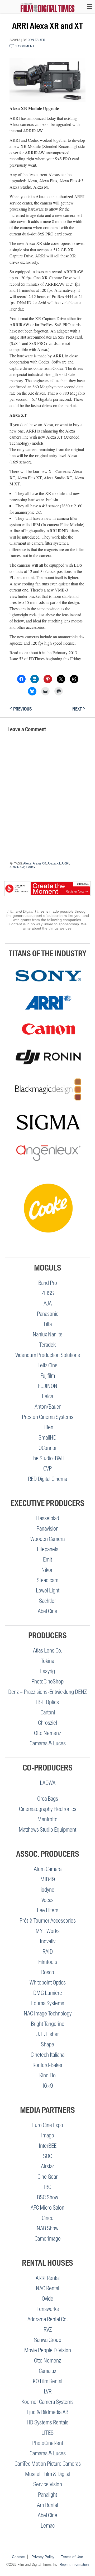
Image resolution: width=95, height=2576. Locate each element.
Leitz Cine (47, 1365)
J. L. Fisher (48, 2034)
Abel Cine (47, 1611)
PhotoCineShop (47, 1681)
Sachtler (47, 1601)
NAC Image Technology (48, 2013)
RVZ (48, 2330)
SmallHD (47, 1438)
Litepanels (48, 1549)
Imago (48, 2135)
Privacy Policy (43, 2557)
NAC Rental (47, 2288)
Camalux (47, 2371)
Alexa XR (39, 863)
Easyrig (47, 1671)
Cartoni (48, 1712)
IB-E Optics (47, 1702)
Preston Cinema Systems (48, 1417)
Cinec (47, 2218)
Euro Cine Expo (48, 2125)
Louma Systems (48, 2003)
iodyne (47, 1890)
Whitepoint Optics (48, 1983)
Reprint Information (74, 2564)
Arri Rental (47, 2505)
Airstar (47, 2166)
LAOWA (48, 1783)
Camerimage (48, 2239)
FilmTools (48, 1962)
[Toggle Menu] (87, 6)
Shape (47, 2044)
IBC (48, 2187)
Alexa (27, 863)
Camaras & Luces (48, 1743)
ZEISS (48, 1293)
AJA (48, 1303)
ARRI (65, 863)
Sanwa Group (48, 2340)
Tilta (47, 1324)
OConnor (48, 1448)
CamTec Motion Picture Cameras (48, 2464)
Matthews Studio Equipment (47, 1830)
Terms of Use (72, 2557)
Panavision (47, 1529)
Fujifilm (48, 1376)
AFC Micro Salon (47, 2208)
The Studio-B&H (48, 1458)
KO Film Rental (47, 2381)
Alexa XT (54, 863)
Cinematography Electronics (48, 1809)
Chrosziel (47, 1723)
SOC (47, 2156)
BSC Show (47, 2197)
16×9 (48, 2086)
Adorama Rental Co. (48, 2319)
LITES (47, 2433)
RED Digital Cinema (47, 1479)
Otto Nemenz (47, 1733)
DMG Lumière (48, 1993)
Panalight (47, 2495)
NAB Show (47, 2228)
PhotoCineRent (48, 2443)
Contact (18, 2557)
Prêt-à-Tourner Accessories (48, 1921)
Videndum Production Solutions (48, 1355)
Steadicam (47, 1580)
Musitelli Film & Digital (48, 2474)
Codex (31, 867)
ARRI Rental (48, 2278)
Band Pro (48, 1283)
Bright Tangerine (48, 2024)
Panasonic (48, 1314)
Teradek (47, 1345)
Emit (47, 1560)
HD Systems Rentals (47, 2422)
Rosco (48, 1972)
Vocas (47, 1900)
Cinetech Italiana (47, 2055)
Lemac (48, 2526)
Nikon (47, 1570)
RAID (48, 1952)
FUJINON (48, 1386)
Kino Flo (47, 2075)
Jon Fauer (37, 40)
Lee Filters (48, 1910)
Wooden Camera (47, 1539)
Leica (47, 1396)
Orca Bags (48, 1799)
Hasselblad (48, 1518)
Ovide (47, 2299)
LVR (48, 2391)
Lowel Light (48, 1590)
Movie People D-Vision (48, 2350)
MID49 (48, 1879)
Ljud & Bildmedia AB (47, 2412)
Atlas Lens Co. (48, 1651)
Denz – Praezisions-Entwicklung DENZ (47, 1692)
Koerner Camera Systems (47, 2402)
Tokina (47, 1661)
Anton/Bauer (48, 1407)
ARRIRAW (17, 867)
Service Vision (48, 2484)
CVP (47, 1469)
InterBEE (48, 2146)
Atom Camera (48, 1869)
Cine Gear (47, 2177)
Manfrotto (47, 1819)
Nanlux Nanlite (48, 1334)
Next (79, 709)
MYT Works (48, 1931)
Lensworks (48, 2309)
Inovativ (48, 1941)
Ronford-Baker (47, 2065)
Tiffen (47, 1427)
